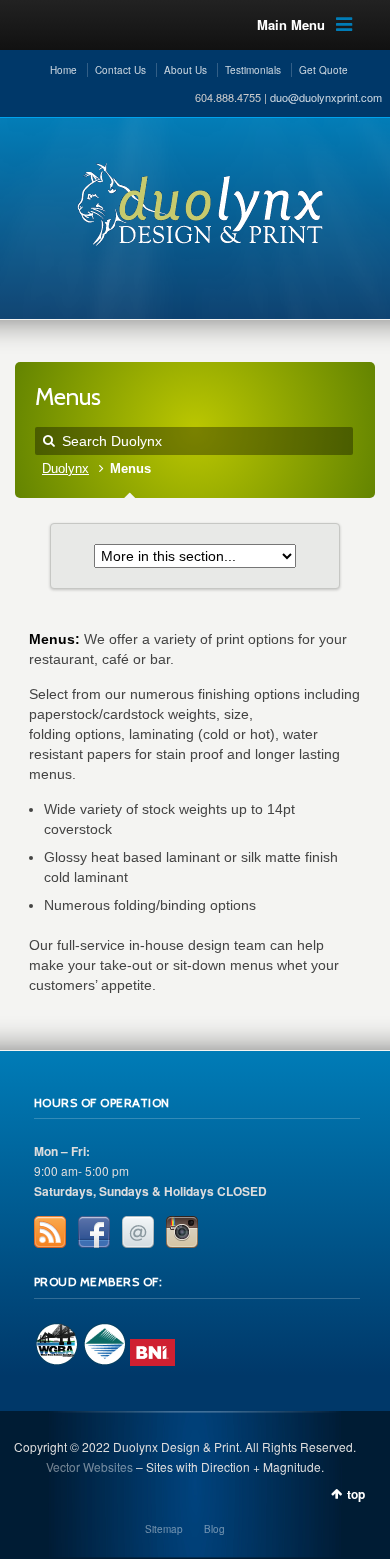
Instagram (182, 1232)
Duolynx (65, 469)
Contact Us (120, 70)
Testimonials (253, 70)
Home (63, 70)
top (356, 1494)
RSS (50, 1232)
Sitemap (164, 1529)
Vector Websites (89, 1466)
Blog (214, 1529)
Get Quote (323, 70)
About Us (185, 70)
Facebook (94, 1232)
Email (138, 1232)
